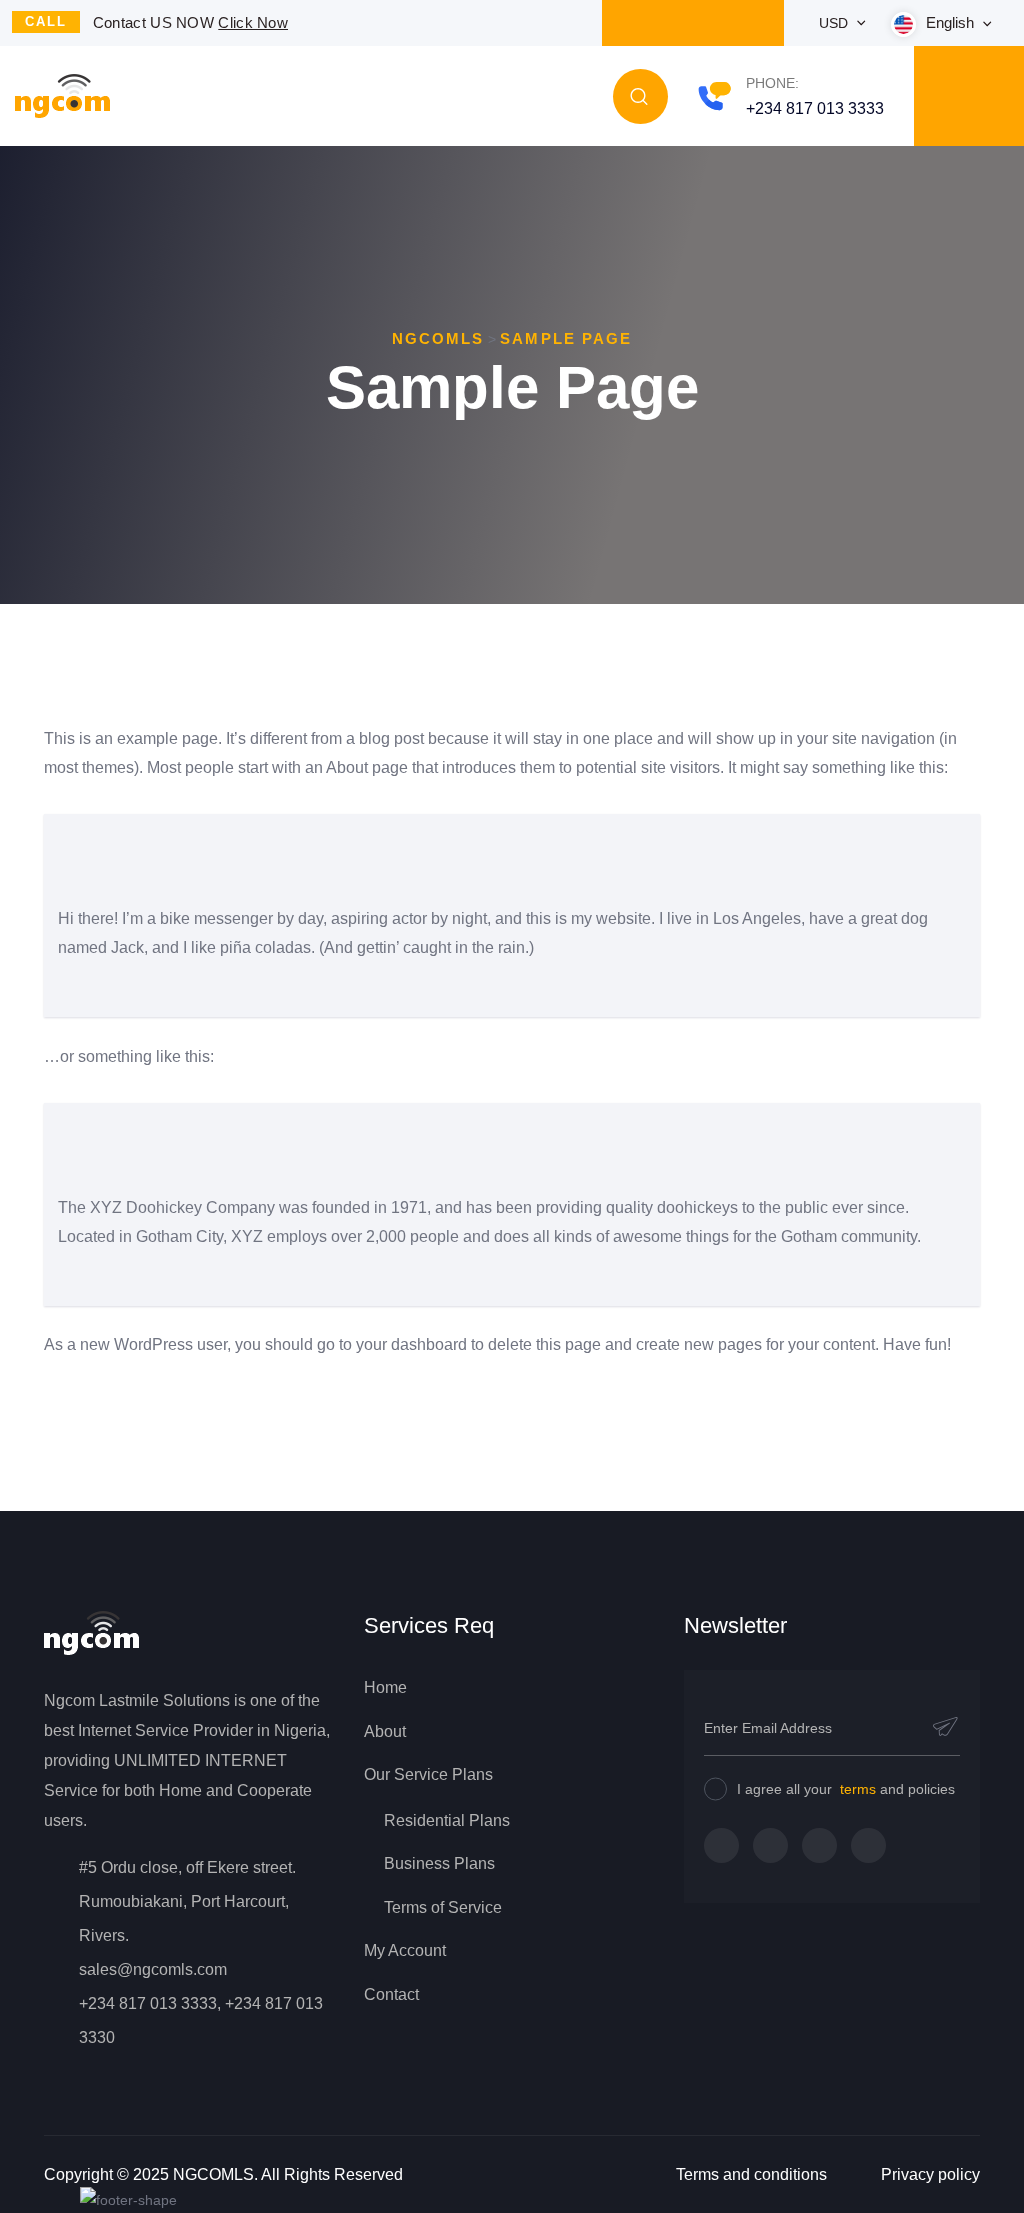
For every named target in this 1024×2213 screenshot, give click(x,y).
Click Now (253, 22)
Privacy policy (930, 2174)
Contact (391, 1994)
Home (385, 1687)
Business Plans (439, 1863)
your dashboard (411, 1344)
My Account (405, 1950)
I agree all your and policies (846, 1789)
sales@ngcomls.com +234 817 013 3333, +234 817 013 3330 (201, 2003)
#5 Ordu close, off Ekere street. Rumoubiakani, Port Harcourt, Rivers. (187, 1901)
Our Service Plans (428, 1774)
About (385, 1731)
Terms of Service (443, 1907)
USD (835, 23)
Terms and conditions (751, 2174)
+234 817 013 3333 (815, 108)
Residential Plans (447, 1820)
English (952, 22)
